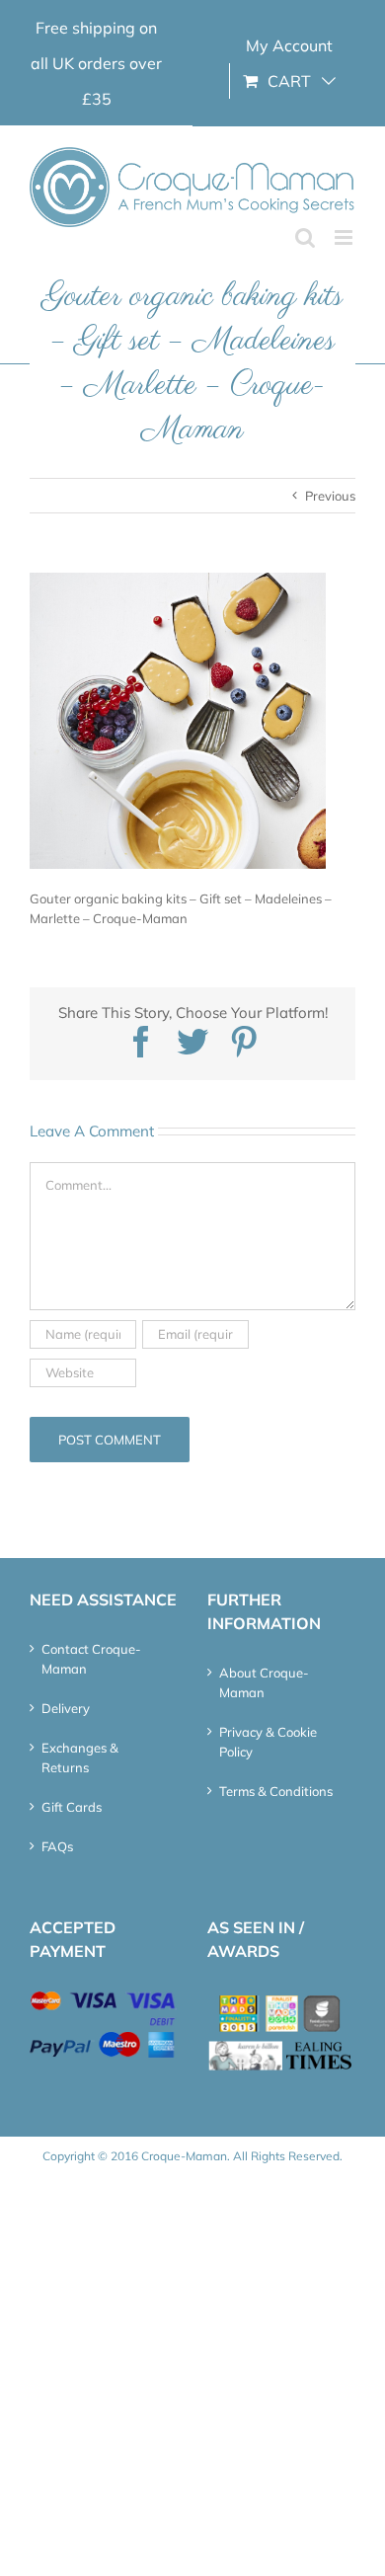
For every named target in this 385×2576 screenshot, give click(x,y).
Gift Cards (72, 1807)
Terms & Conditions (276, 1791)
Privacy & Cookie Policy (268, 1742)
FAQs (57, 1846)
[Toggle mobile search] (305, 237)
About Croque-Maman (264, 1682)
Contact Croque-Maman (91, 1659)
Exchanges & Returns (80, 1757)
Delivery (66, 1708)
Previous (330, 496)
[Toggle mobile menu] (345, 237)
